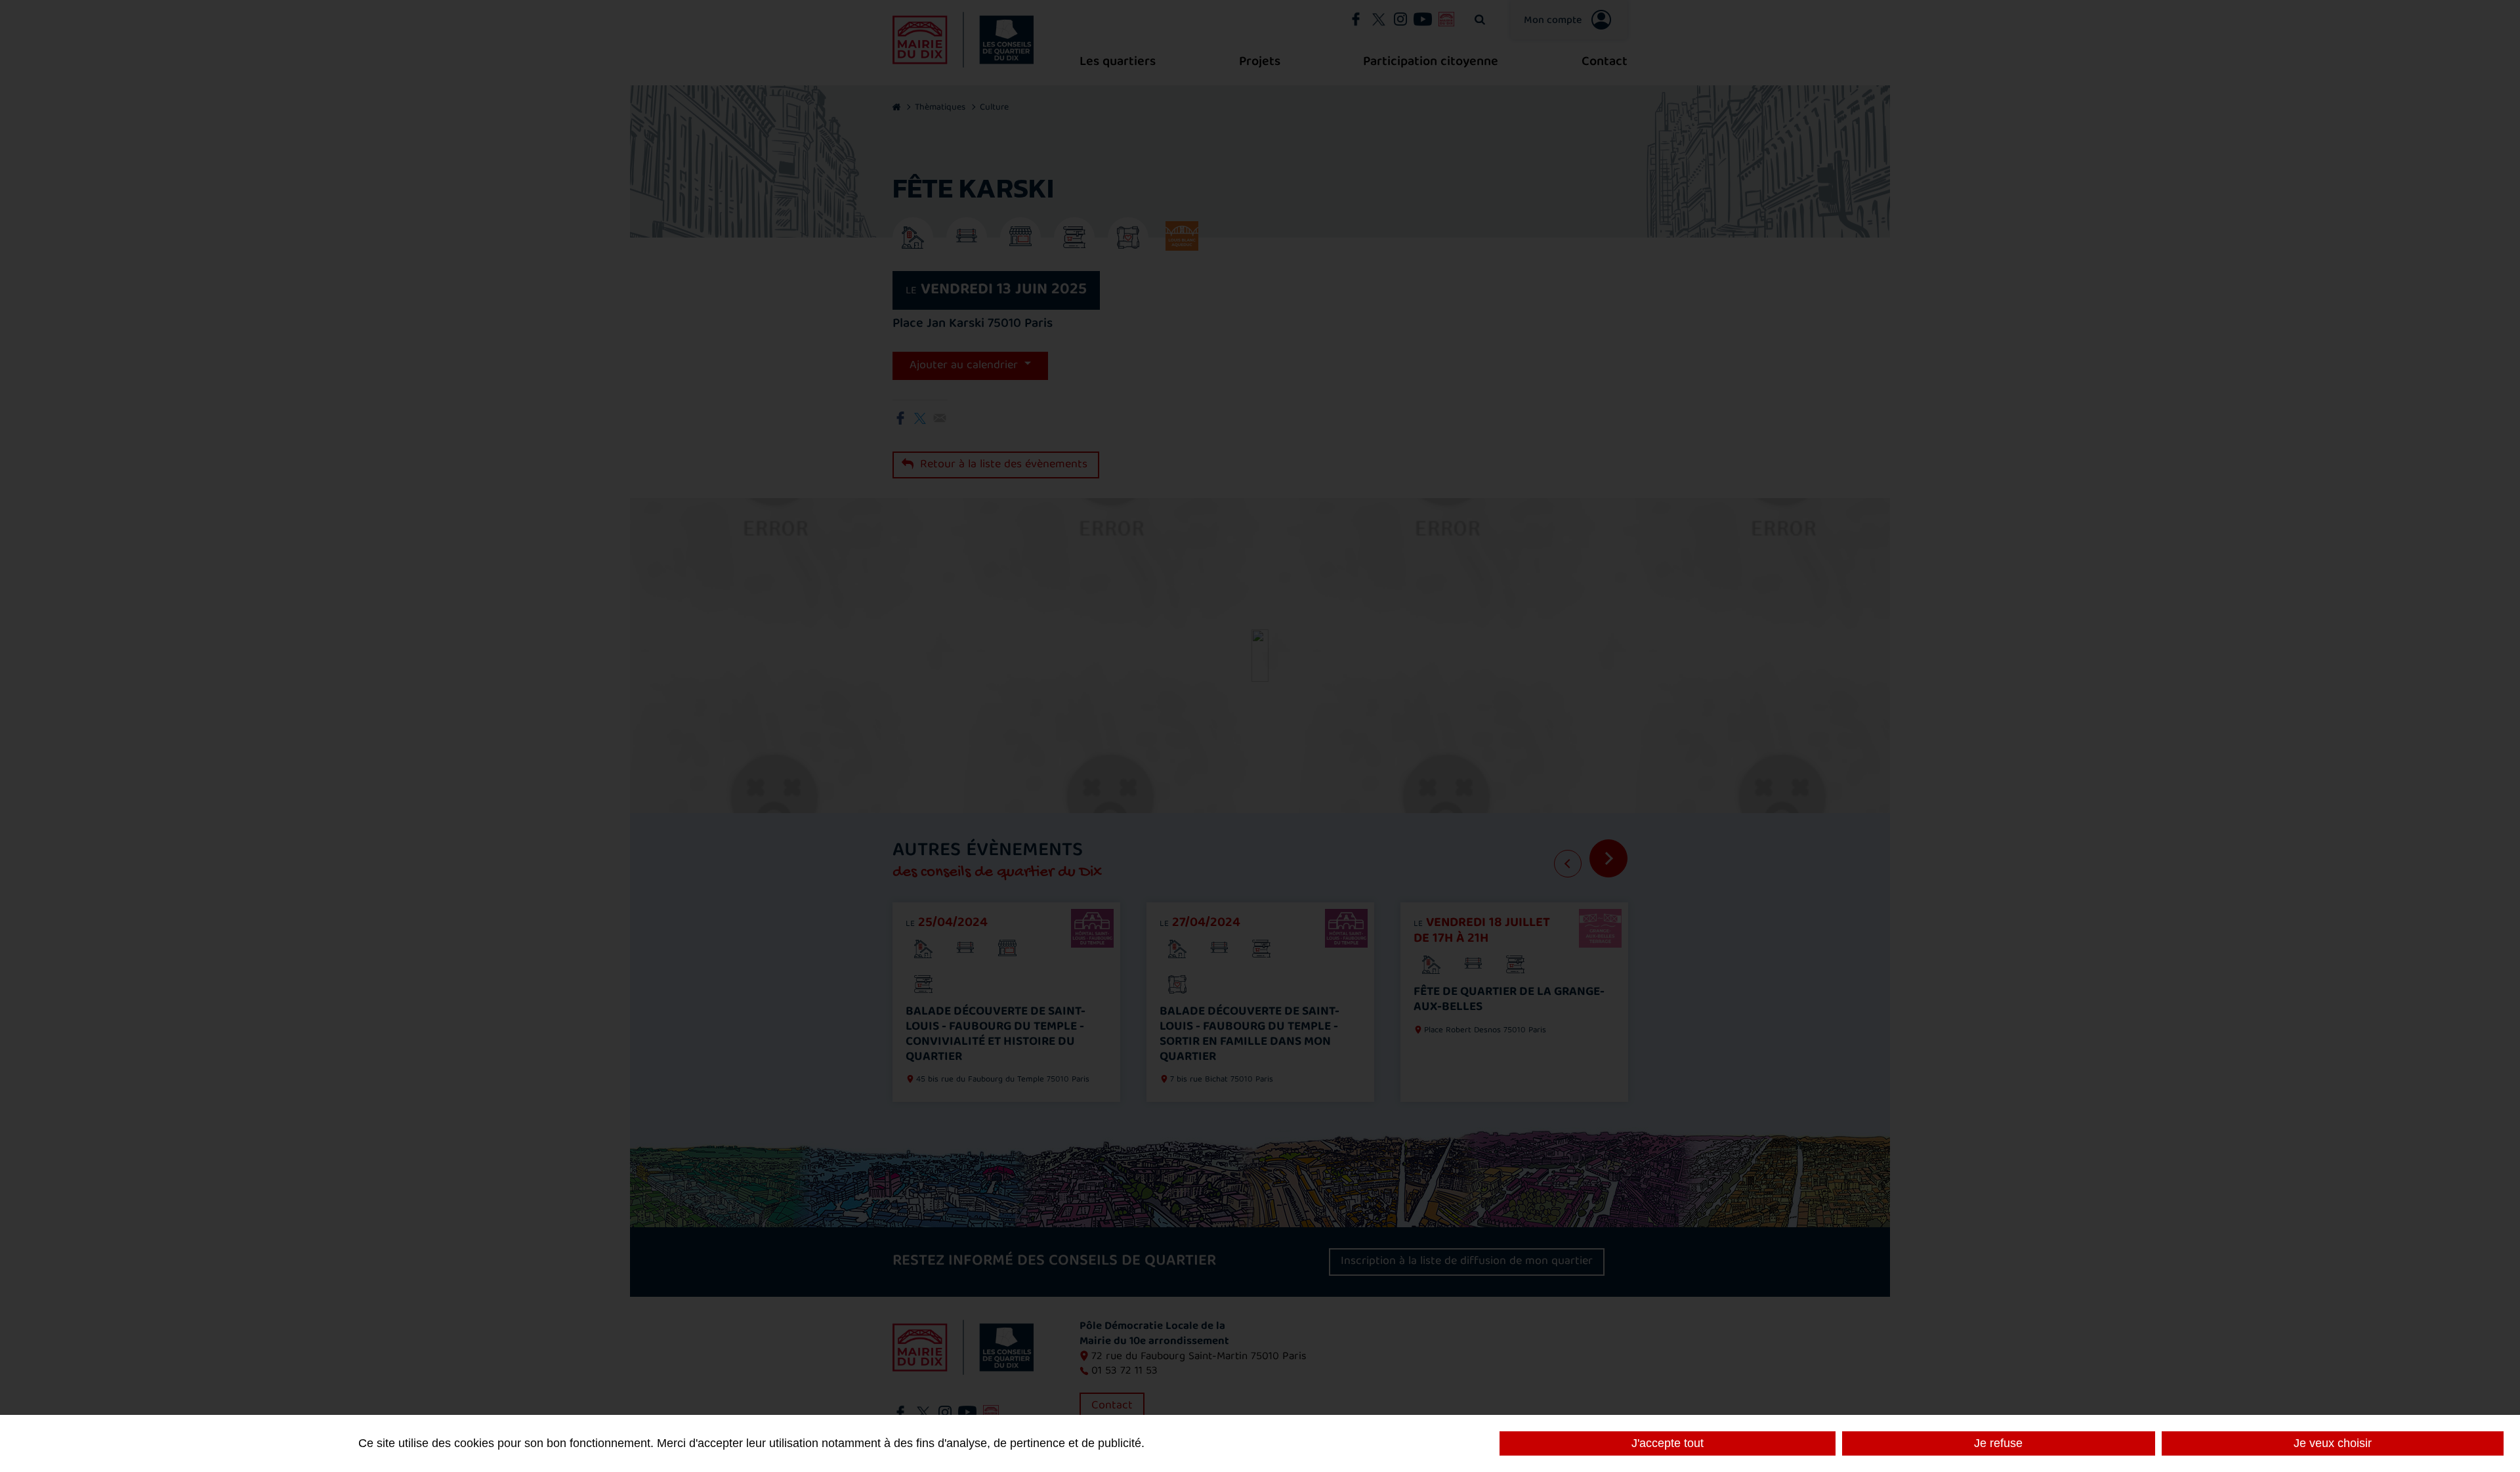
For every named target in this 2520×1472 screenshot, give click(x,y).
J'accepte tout (1668, 1443)
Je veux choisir (2333, 1443)
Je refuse (1998, 1443)
